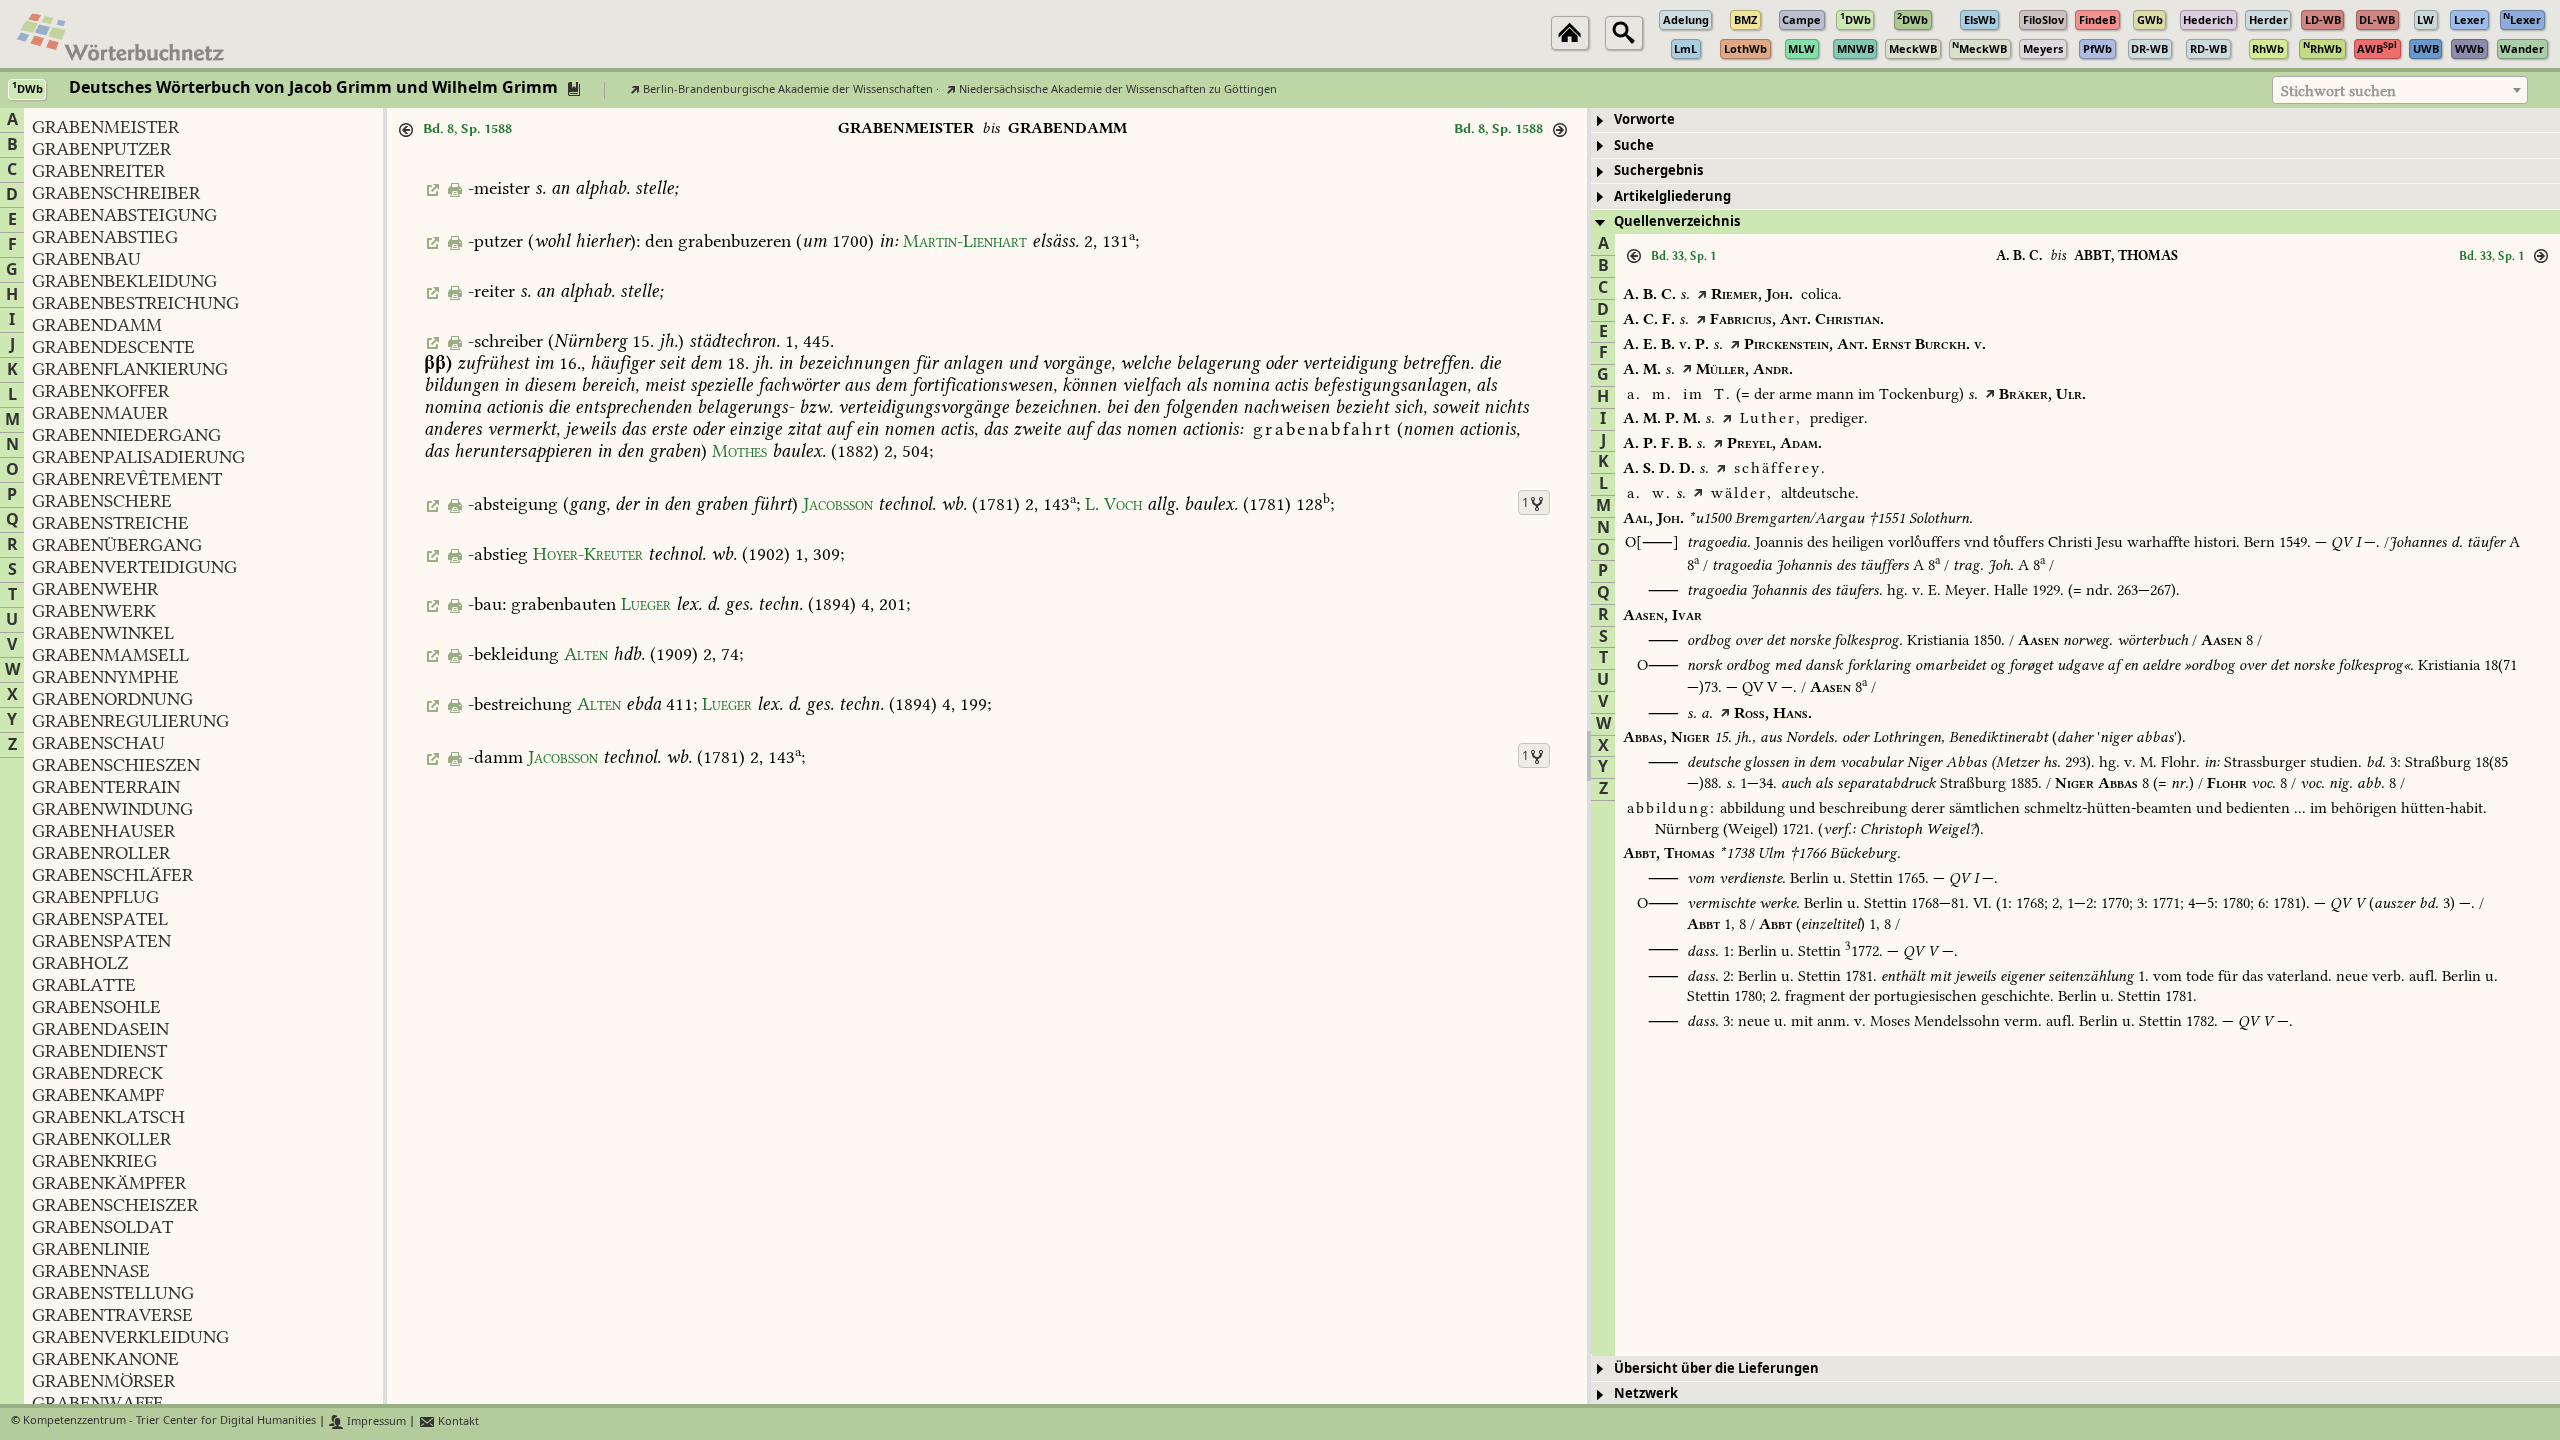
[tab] (2075, 120)
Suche (1634, 145)
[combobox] (2400, 90)
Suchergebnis (1658, 170)
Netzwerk (1646, 1393)
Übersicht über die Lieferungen (1716, 1368)
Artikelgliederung (1672, 196)
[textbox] (2400, 91)
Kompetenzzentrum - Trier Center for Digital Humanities (169, 1421)
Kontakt (457, 1421)
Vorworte (1644, 119)
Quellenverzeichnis (1677, 221)
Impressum (375, 1421)
